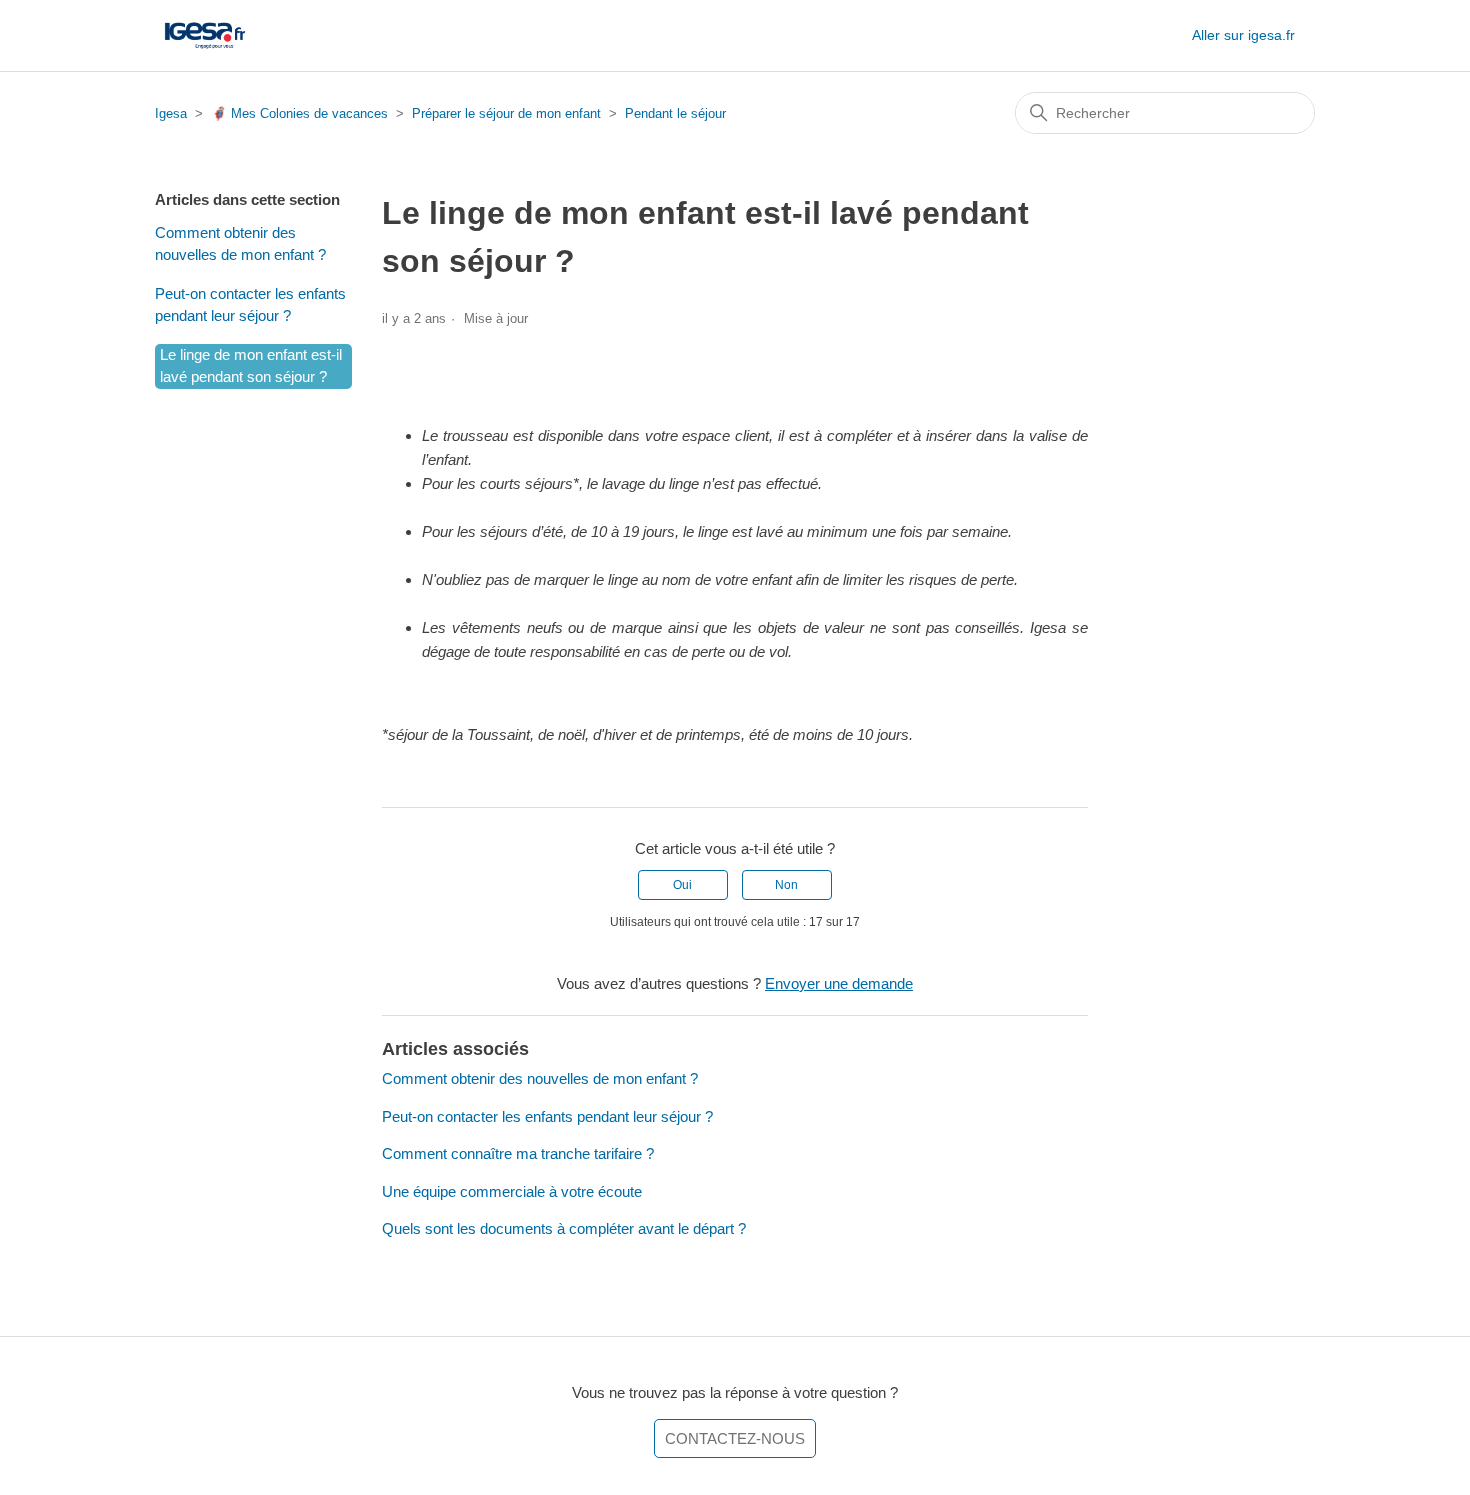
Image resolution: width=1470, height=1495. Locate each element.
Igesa (171, 113)
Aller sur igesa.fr (1243, 35)
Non (786, 885)
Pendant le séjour (675, 113)
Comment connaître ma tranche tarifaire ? (518, 1153)
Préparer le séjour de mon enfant (506, 113)
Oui (682, 885)
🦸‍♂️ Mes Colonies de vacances (299, 113)
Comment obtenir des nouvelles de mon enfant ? (240, 244)
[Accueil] (205, 35)
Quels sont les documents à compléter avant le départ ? (564, 1228)
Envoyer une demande (839, 983)
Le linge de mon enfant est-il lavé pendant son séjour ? (251, 366)
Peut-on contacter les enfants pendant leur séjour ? (250, 305)
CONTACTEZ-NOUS (735, 1438)
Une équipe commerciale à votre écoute (512, 1191)
